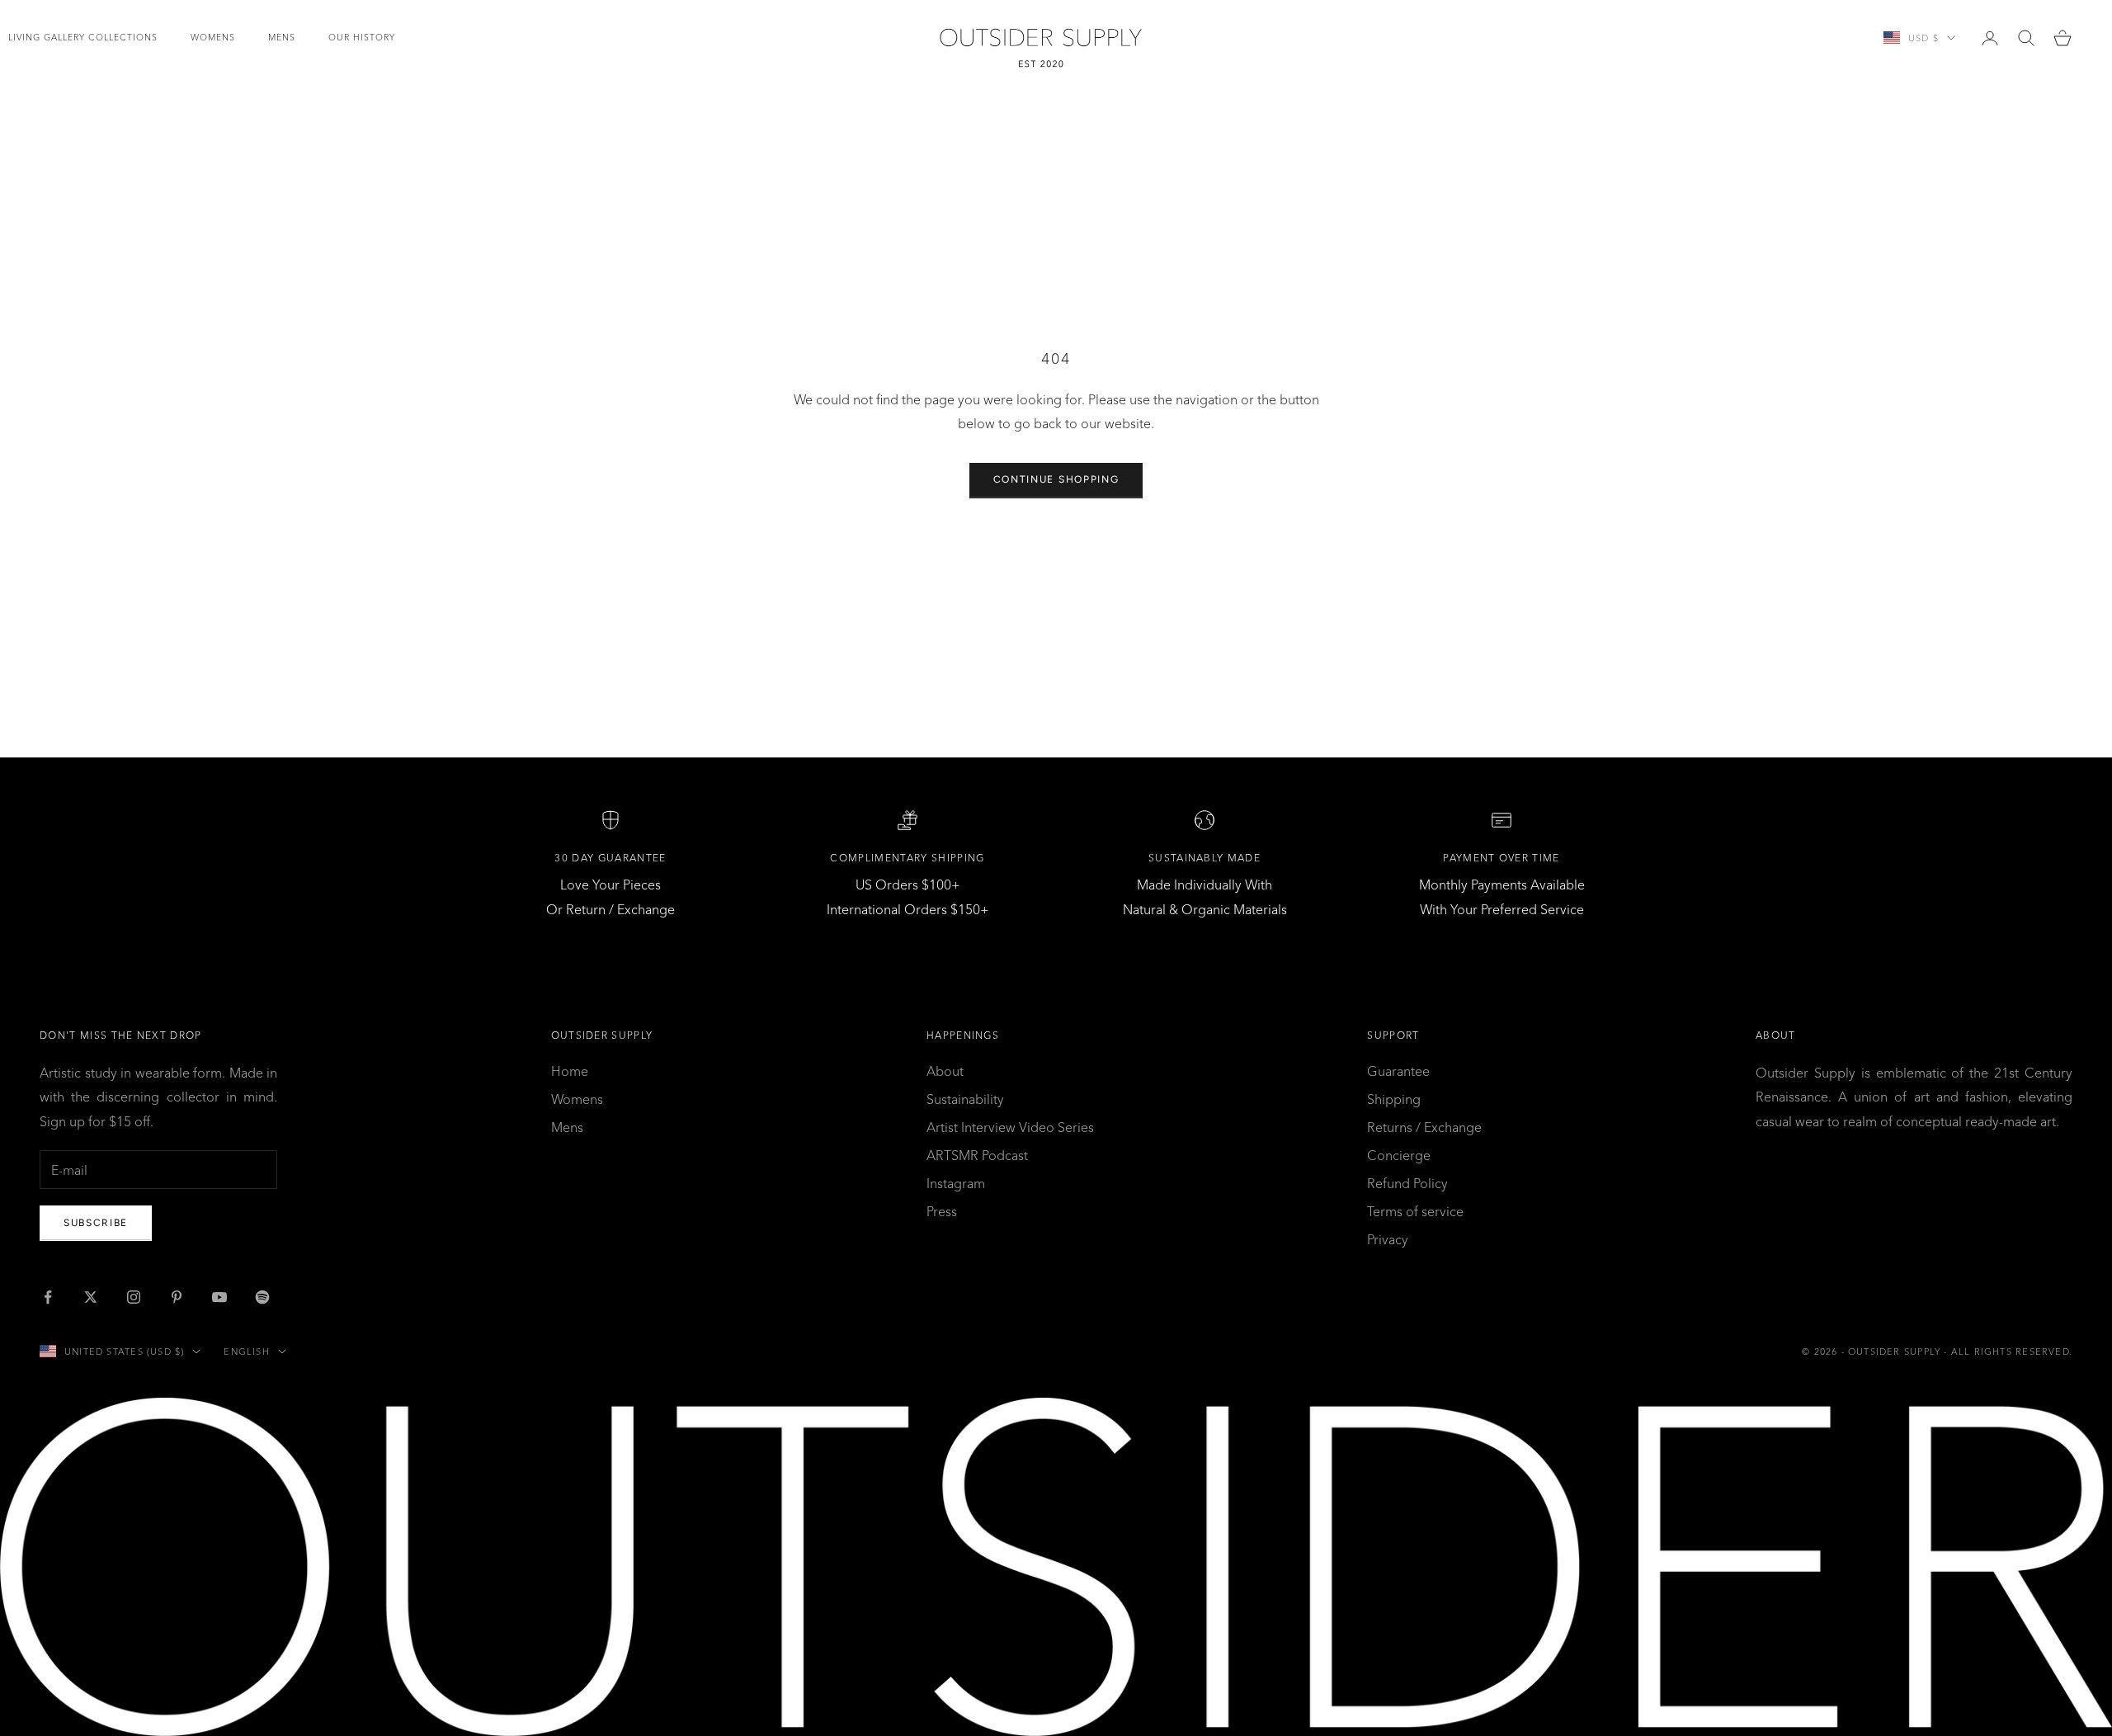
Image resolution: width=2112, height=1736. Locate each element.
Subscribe (96, 1223)
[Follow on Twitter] (91, 1297)
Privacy (1388, 1239)
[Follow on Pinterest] (177, 1297)
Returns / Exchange (1424, 1127)
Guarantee (1398, 1071)
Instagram (956, 1183)
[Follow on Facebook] (48, 1297)
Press (942, 1211)
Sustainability (965, 1099)
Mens (282, 38)
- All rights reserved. (2008, 1352)
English (246, 1352)
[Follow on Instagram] (134, 1297)
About (945, 1071)
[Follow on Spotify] (262, 1297)
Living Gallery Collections (83, 38)
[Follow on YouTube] (219, 1297)
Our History (362, 38)
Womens (213, 38)
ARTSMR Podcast (977, 1155)
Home (570, 1071)
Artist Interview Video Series (1010, 1127)
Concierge (1399, 1155)
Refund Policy (1407, 1183)
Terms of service (1415, 1211)
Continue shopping (1056, 479)
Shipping (1394, 1099)
